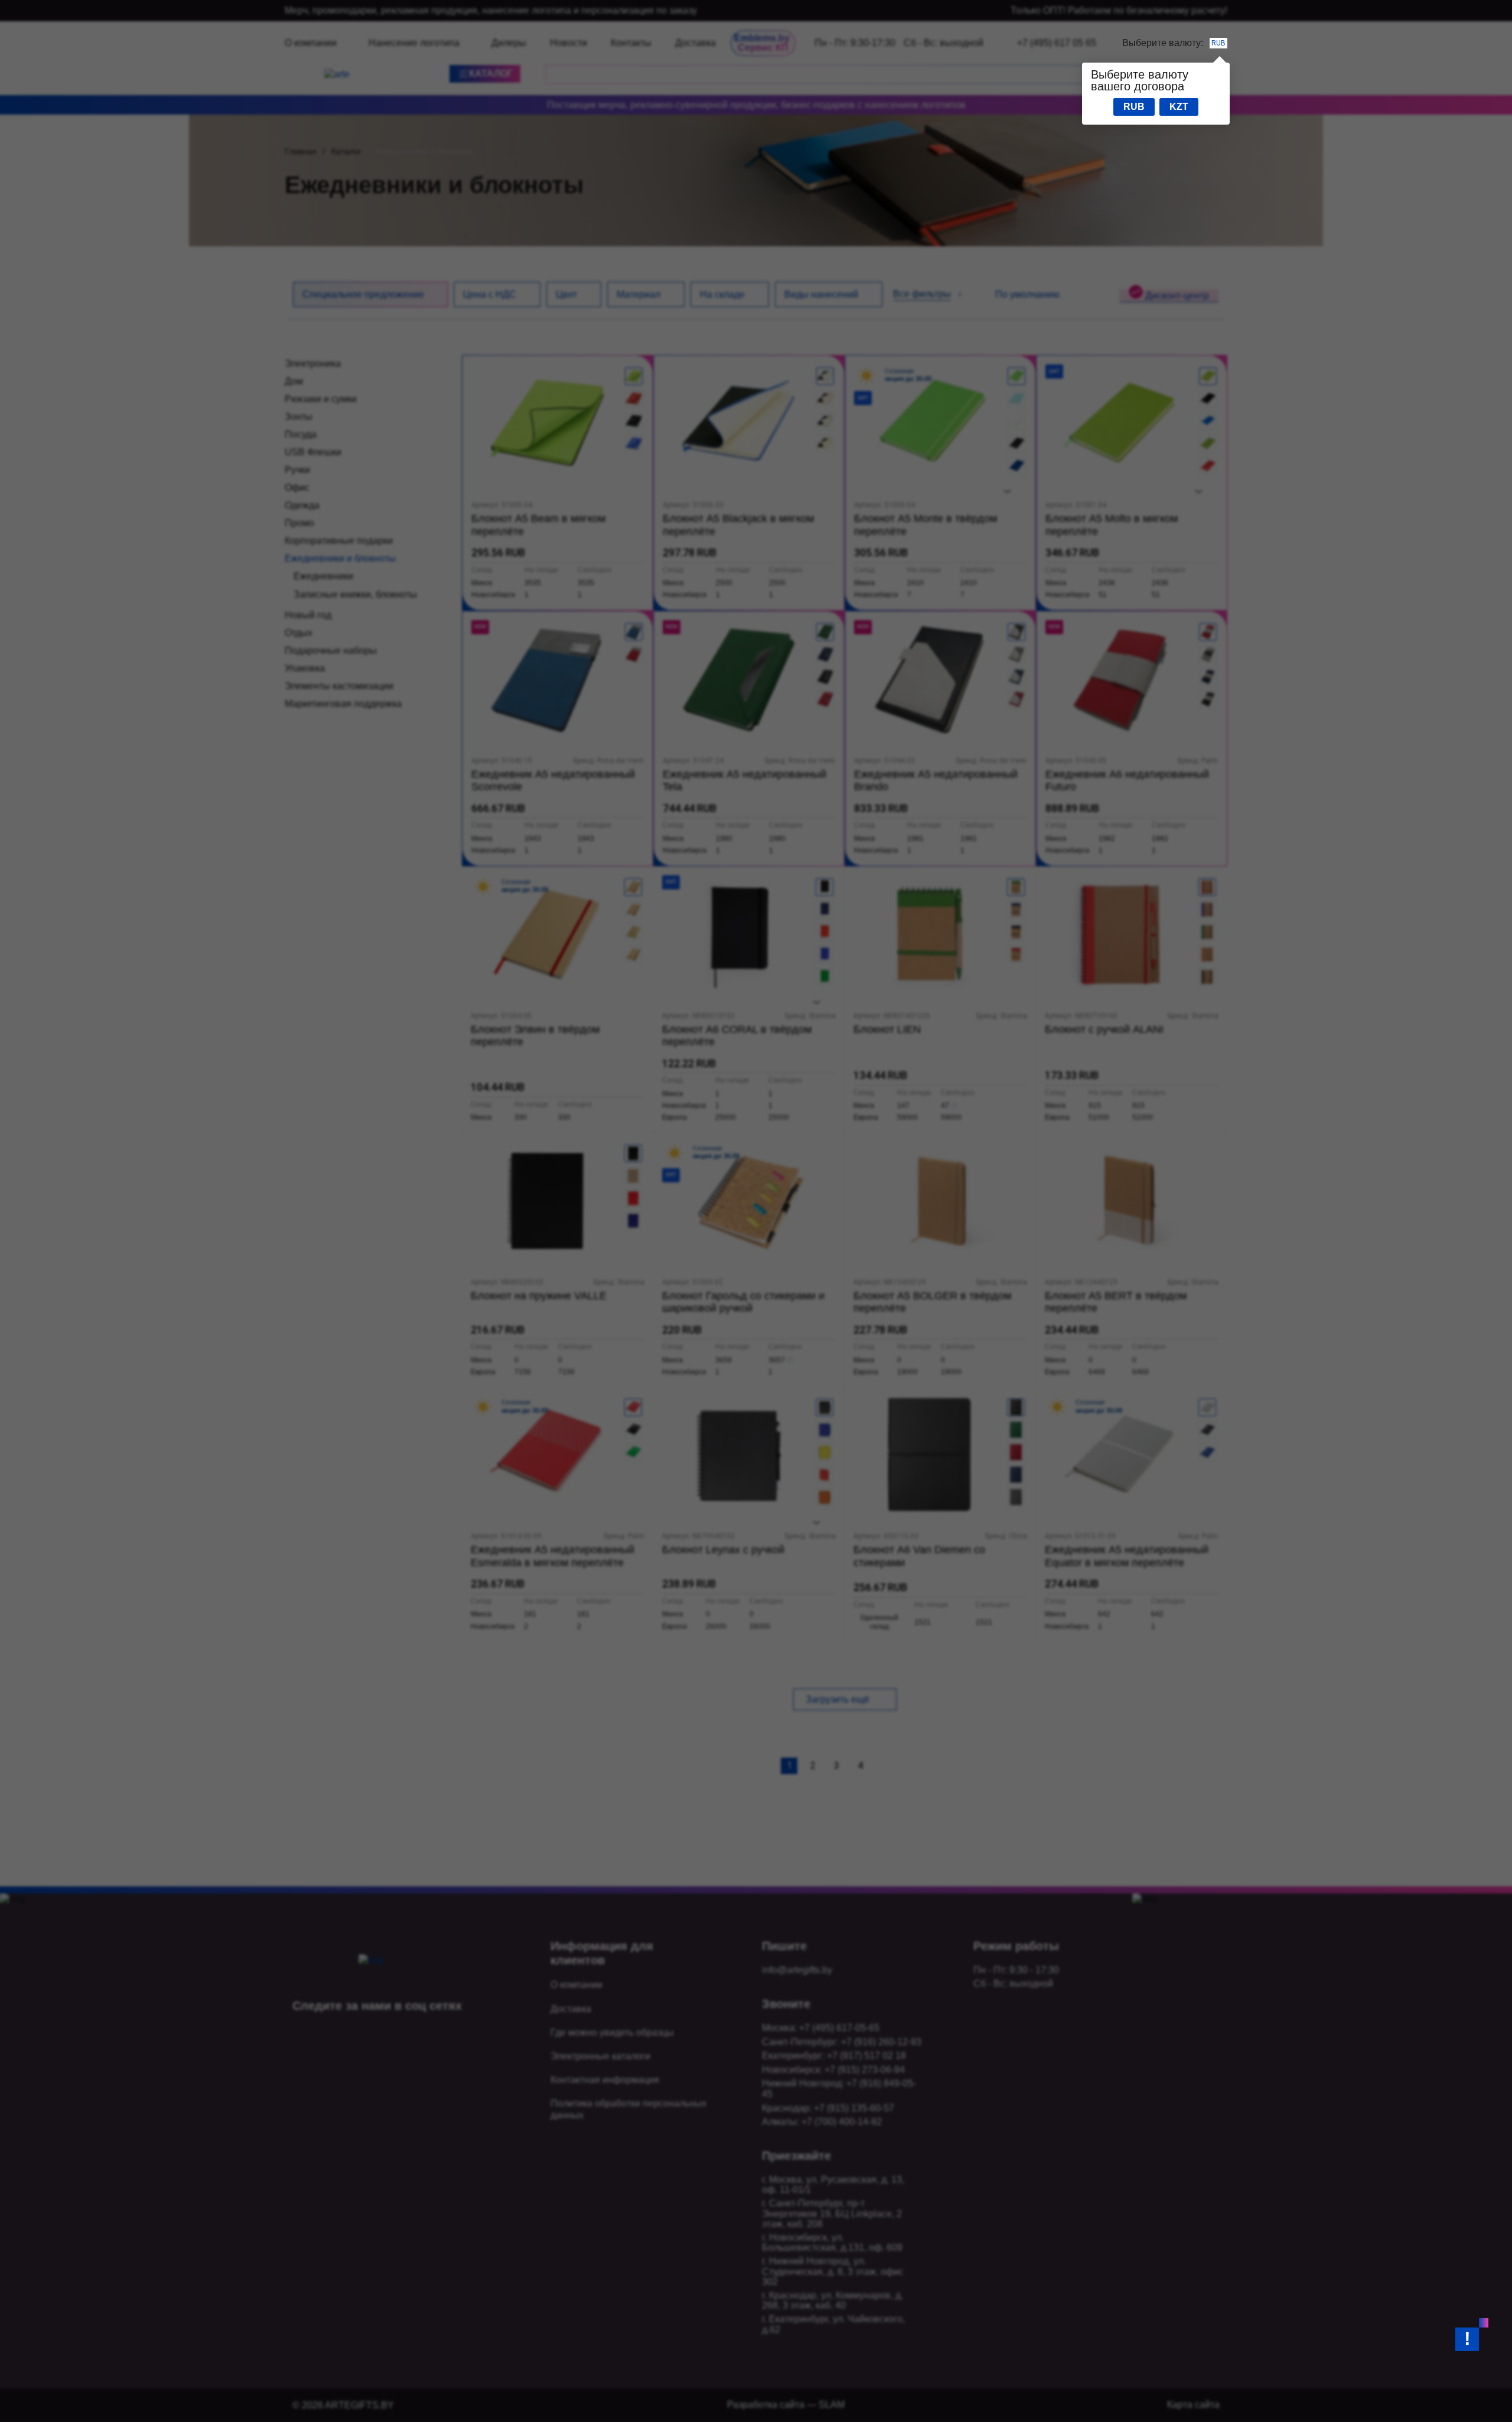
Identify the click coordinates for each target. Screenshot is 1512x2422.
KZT (1179, 107)
